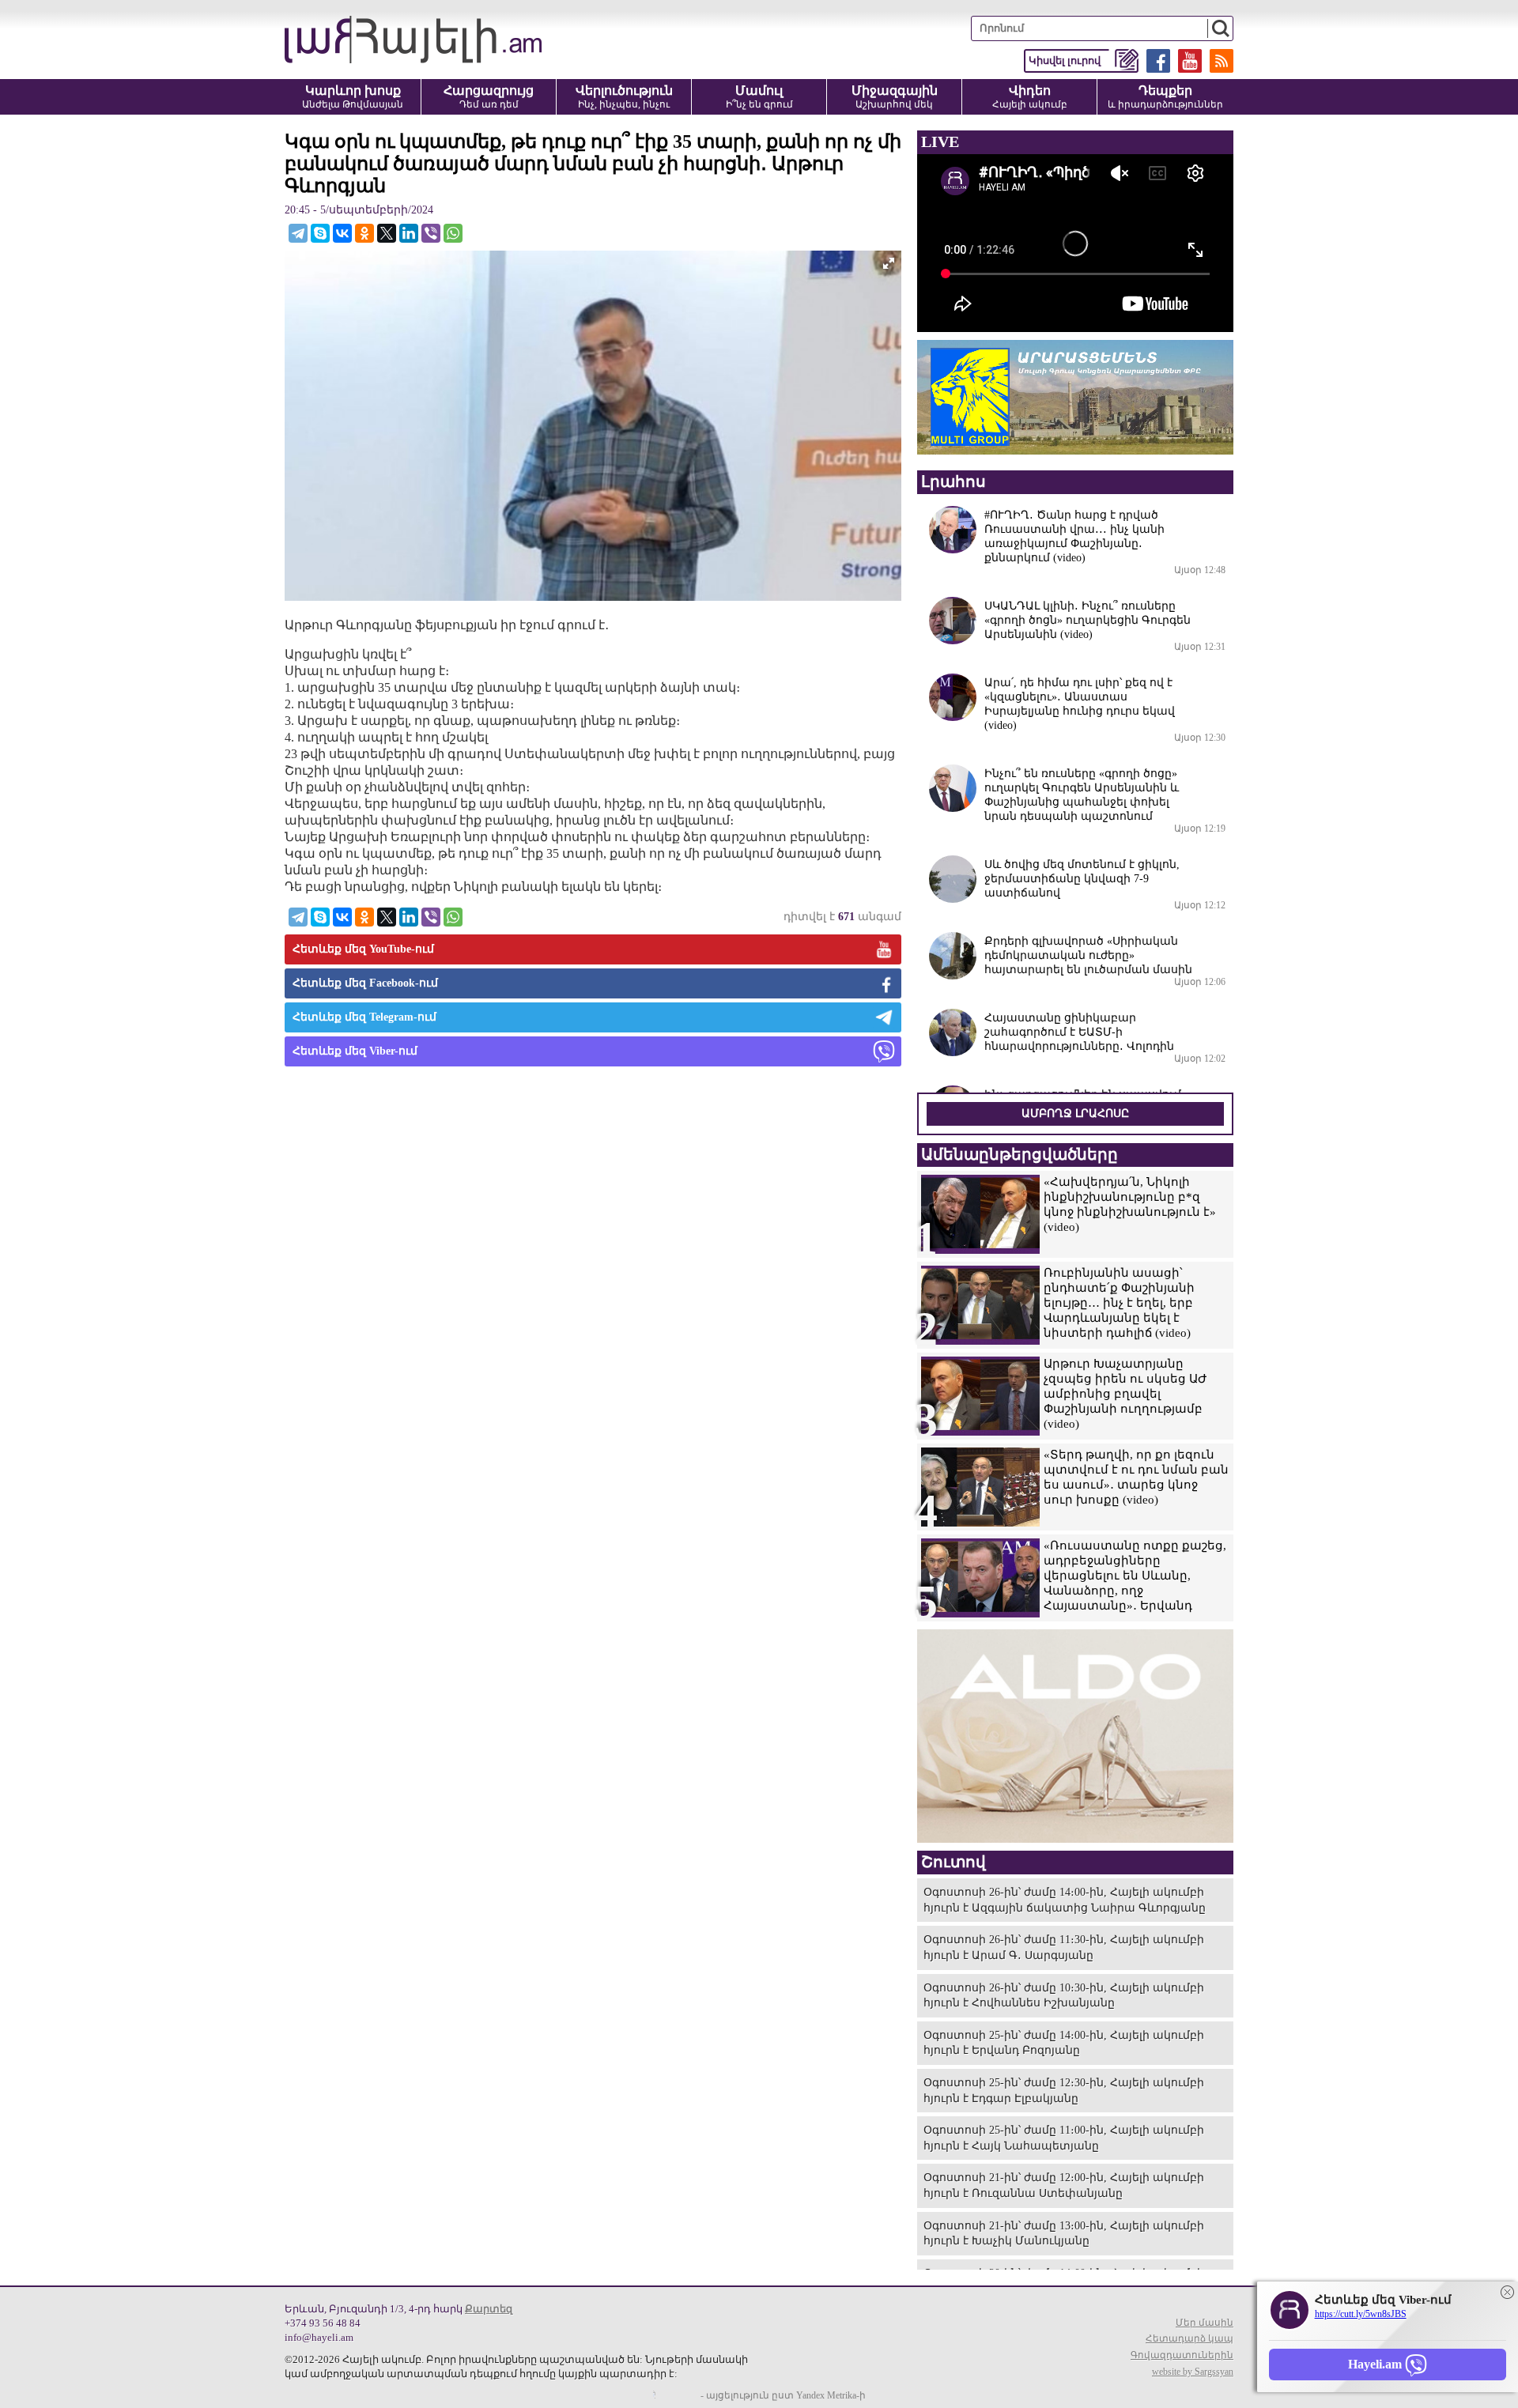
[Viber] (431, 233)
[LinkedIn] (409, 233)
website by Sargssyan (1193, 2372)
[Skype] (320, 233)
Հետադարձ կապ (1189, 2338)
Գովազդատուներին (1182, 2355)
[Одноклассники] (364, 233)
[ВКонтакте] (342, 233)
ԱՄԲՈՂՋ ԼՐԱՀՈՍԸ (1075, 1113)
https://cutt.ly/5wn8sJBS (1361, 2314)
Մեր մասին (1205, 2323)
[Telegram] (298, 233)
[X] (387, 233)
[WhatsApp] (453, 233)
